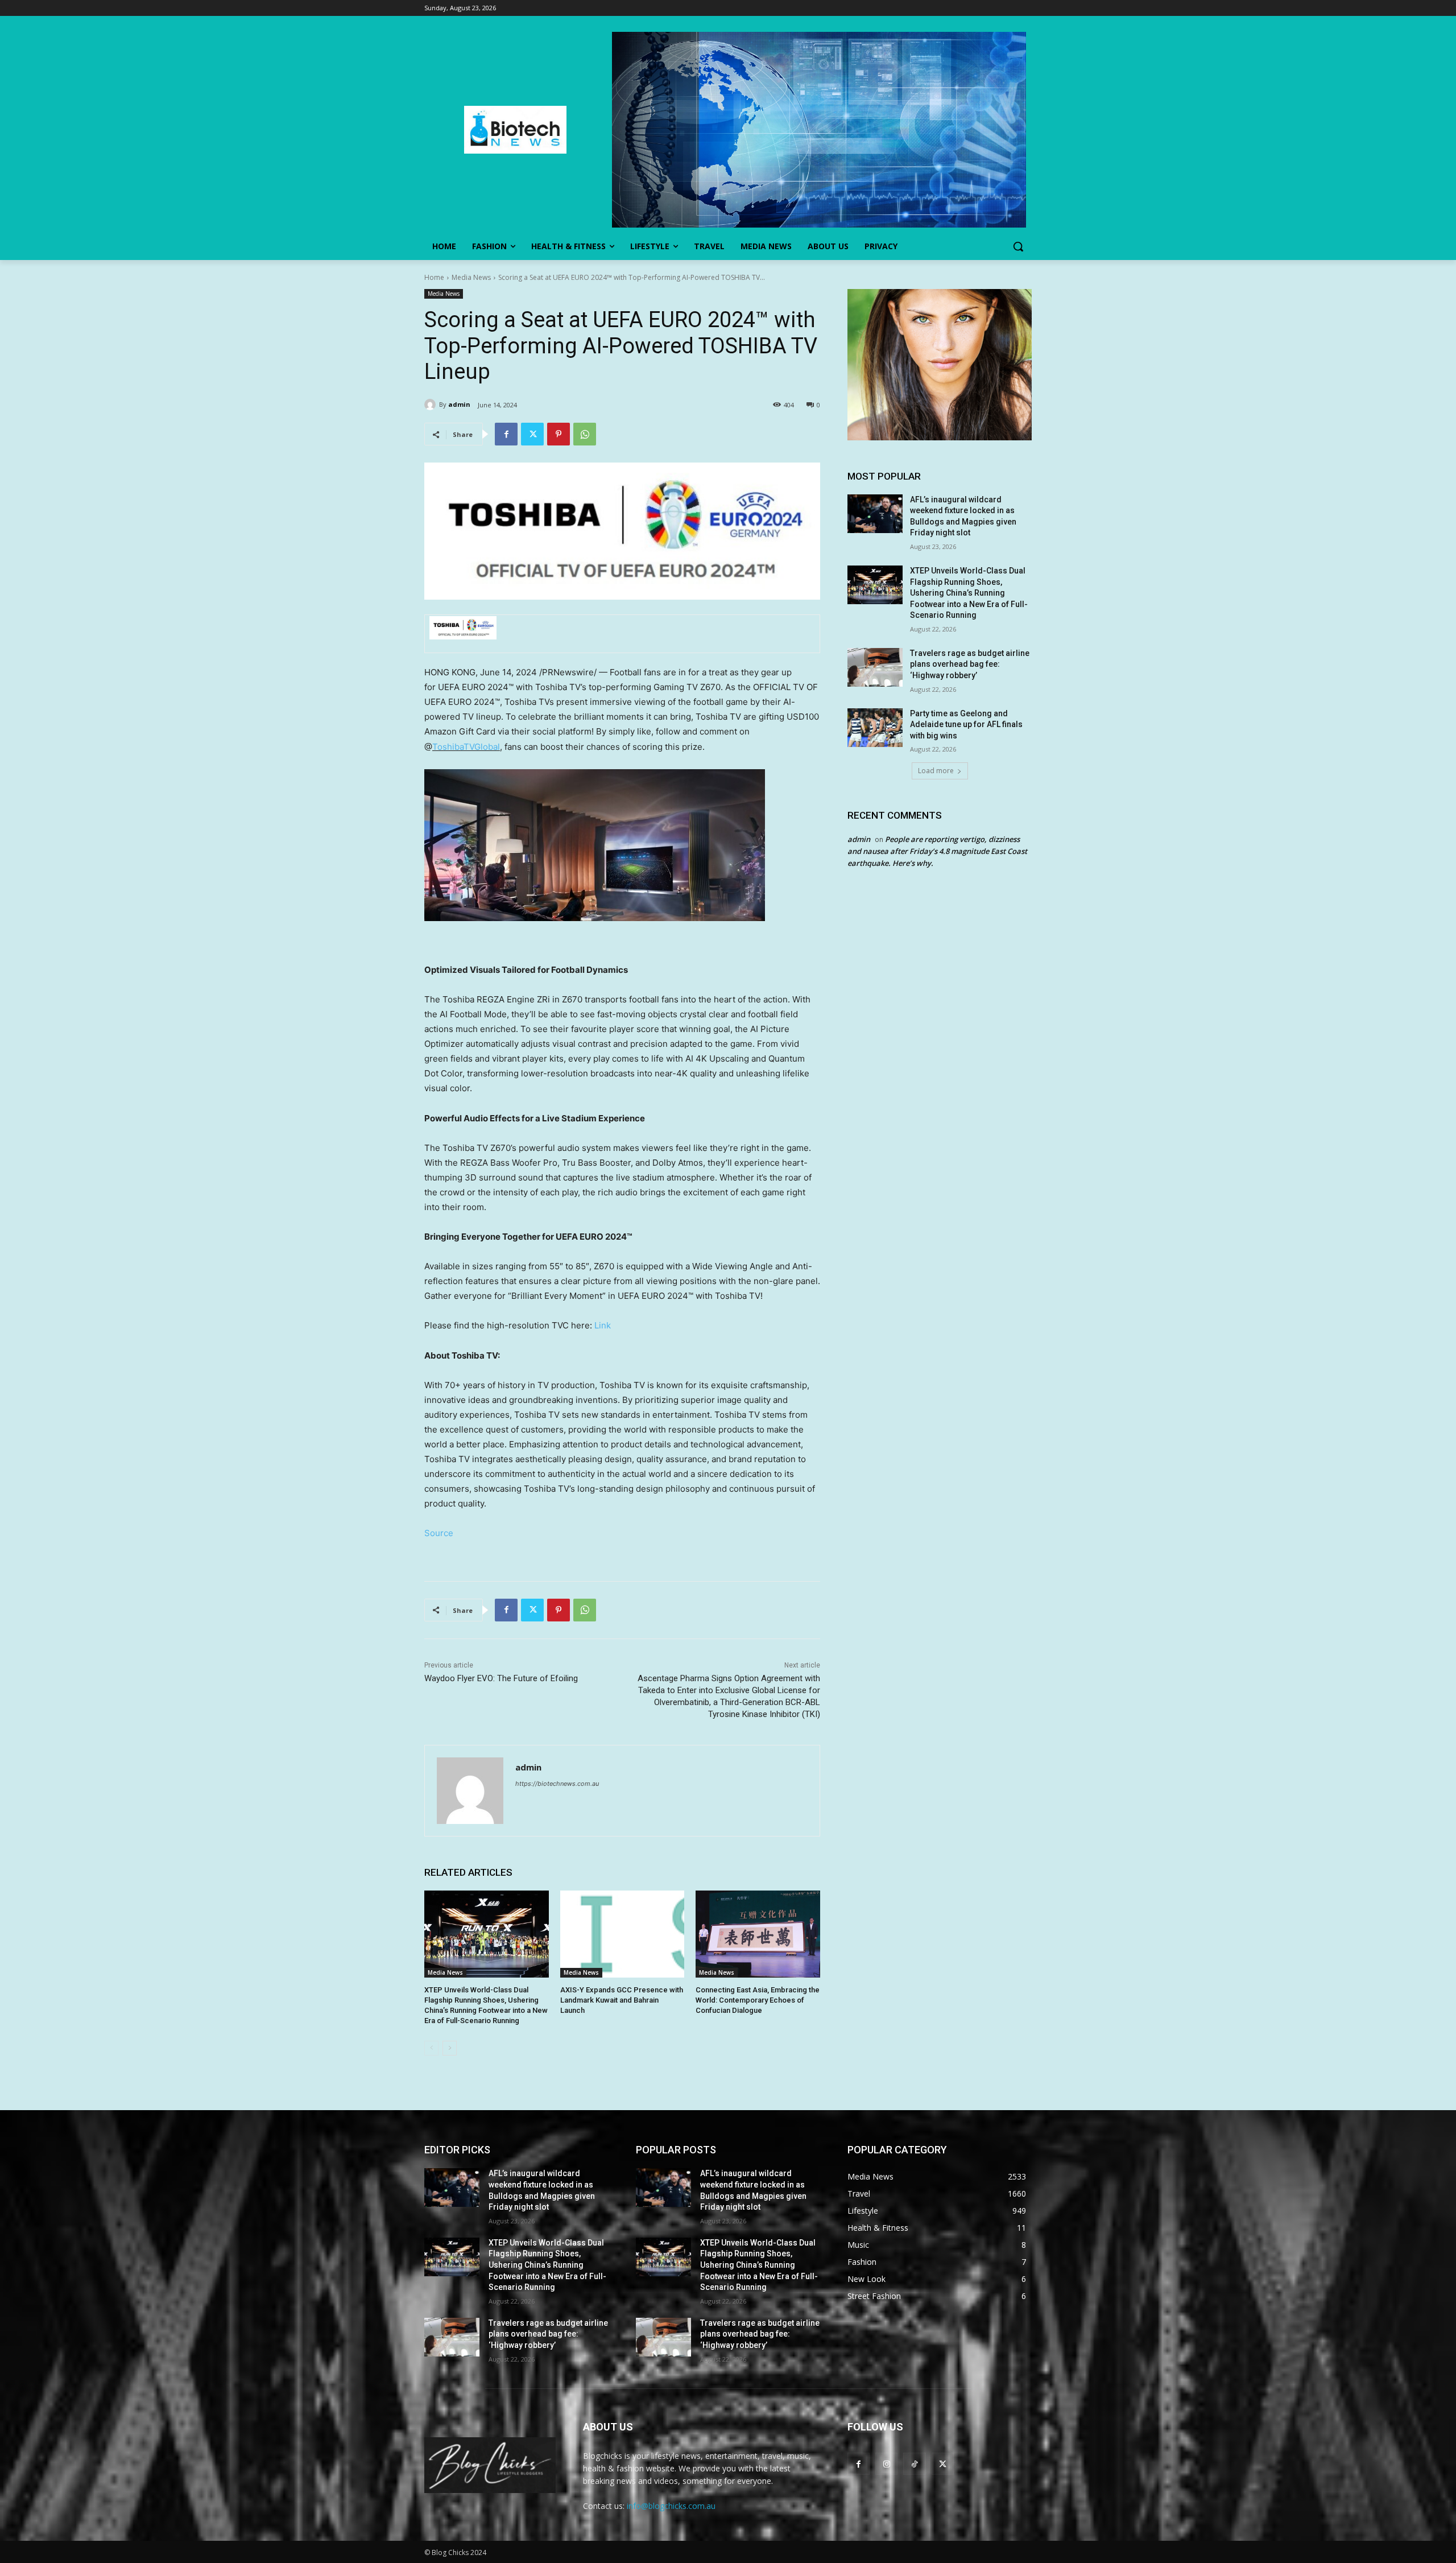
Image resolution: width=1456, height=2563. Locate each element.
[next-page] (450, 2048)
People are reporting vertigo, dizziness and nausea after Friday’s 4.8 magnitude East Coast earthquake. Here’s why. (937, 851)
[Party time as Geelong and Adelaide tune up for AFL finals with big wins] (875, 728)
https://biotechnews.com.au (557, 1784)
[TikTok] (914, 2464)
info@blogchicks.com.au (671, 2506)
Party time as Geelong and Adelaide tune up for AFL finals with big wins (966, 725)
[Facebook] (506, 434)
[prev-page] (431, 2048)
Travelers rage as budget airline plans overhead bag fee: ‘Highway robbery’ (970, 664)
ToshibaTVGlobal (466, 747)
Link (603, 1325)
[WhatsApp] (585, 434)
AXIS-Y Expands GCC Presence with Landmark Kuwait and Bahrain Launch (622, 2000)
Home (434, 277)
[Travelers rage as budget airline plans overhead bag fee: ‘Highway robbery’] (875, 667)
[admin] (432, 405)
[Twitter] (532, 434)
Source (439, 1533)
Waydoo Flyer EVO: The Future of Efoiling (501, 1678)
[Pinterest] (559, 434)
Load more (936, 771)
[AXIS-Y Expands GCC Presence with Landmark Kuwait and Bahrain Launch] (622, 1934)
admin (459, 404)
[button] (1018, 246)
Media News (471, 277)
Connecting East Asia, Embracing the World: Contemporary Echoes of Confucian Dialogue (758, 2000)
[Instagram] (886, 2464)
